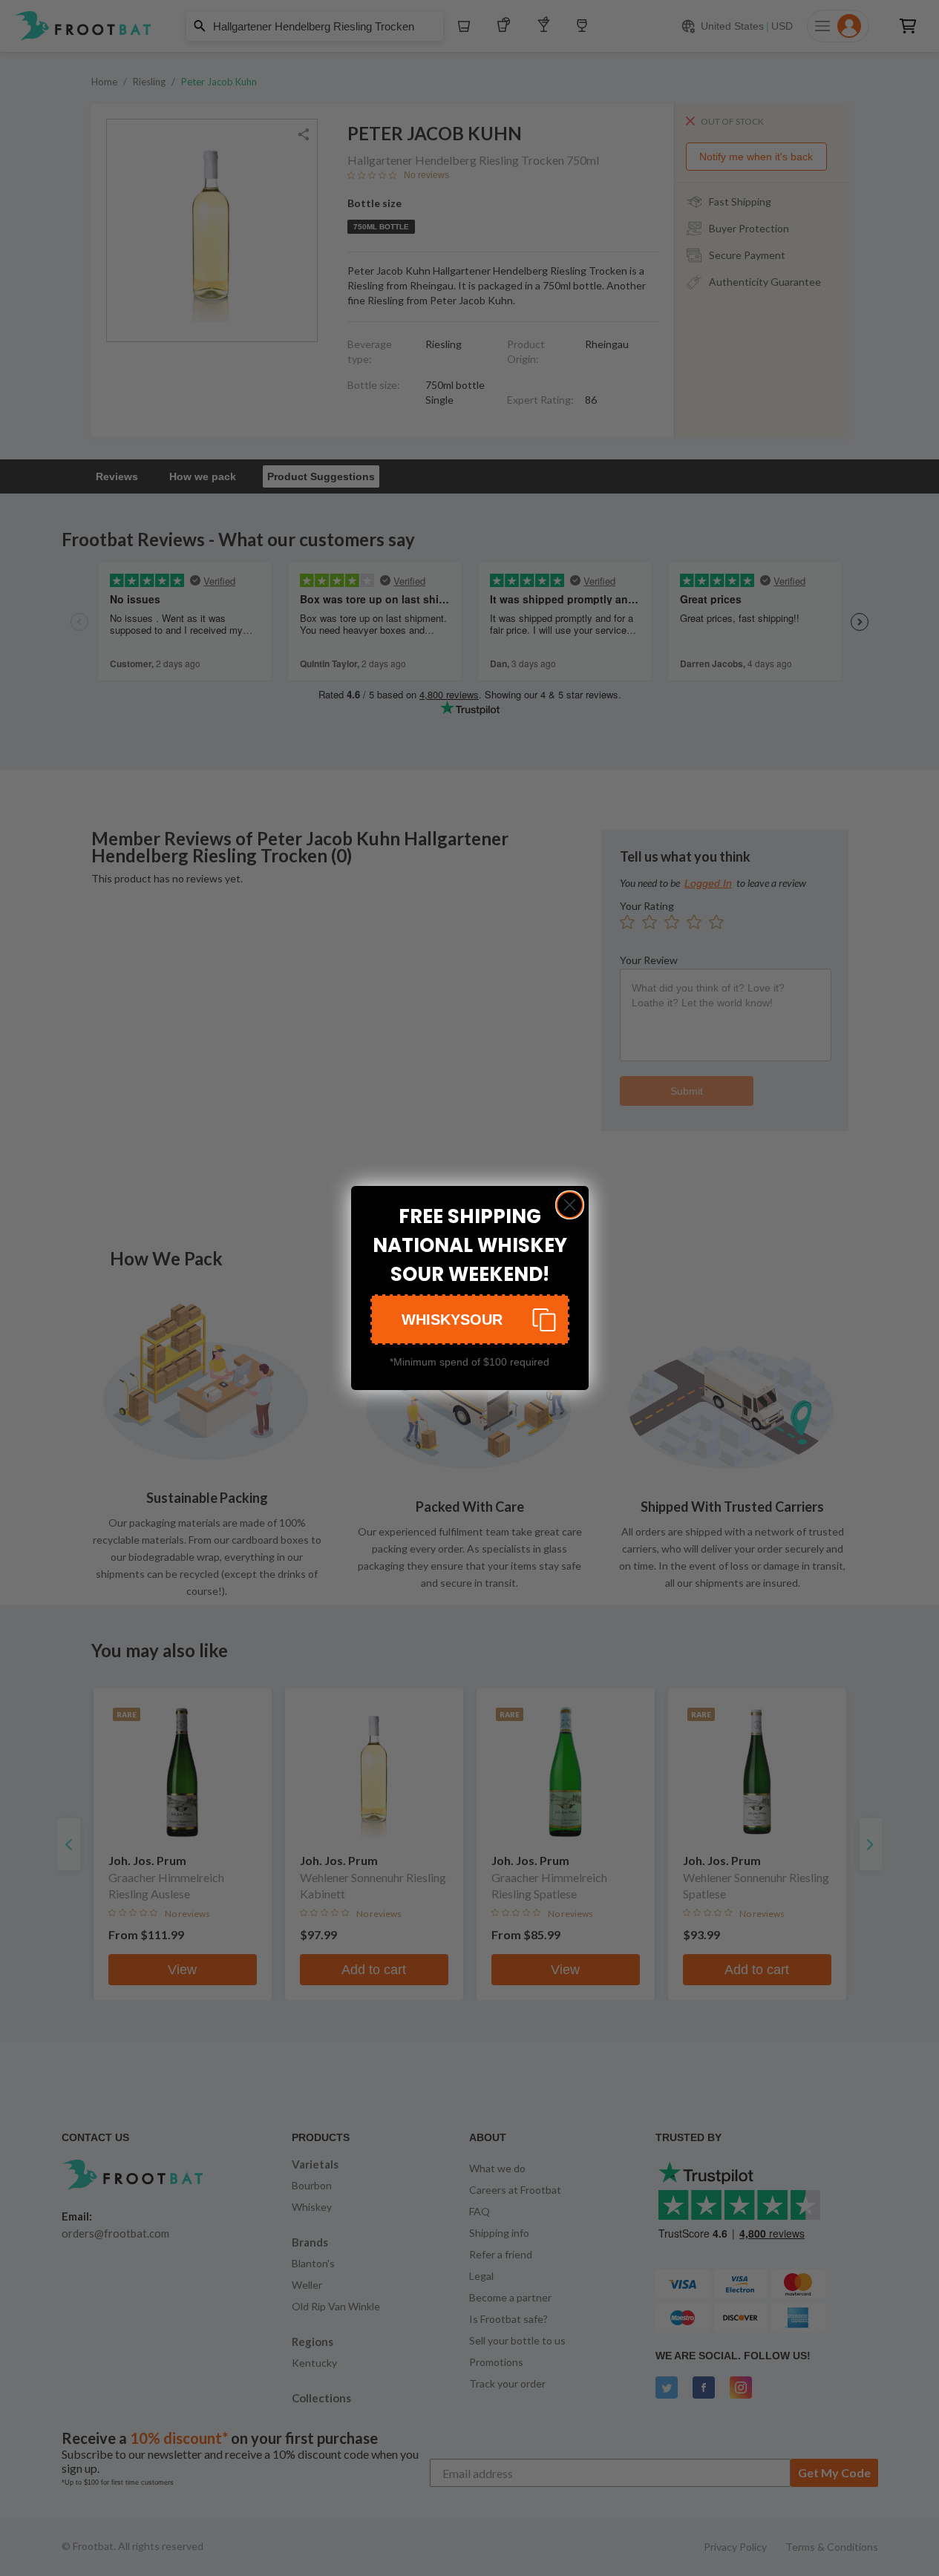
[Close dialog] (570, 1205)
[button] (470, 1320)
